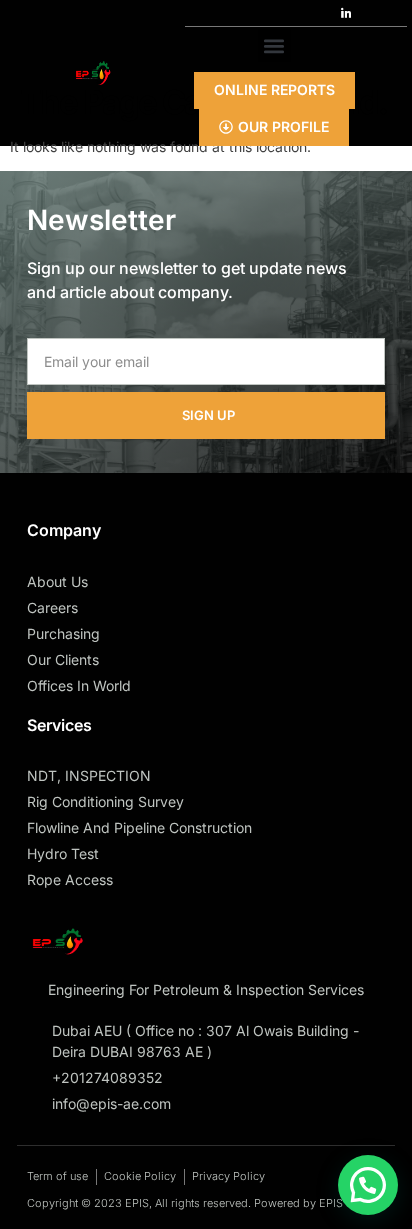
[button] (274, 45)
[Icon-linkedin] (346, 13)
